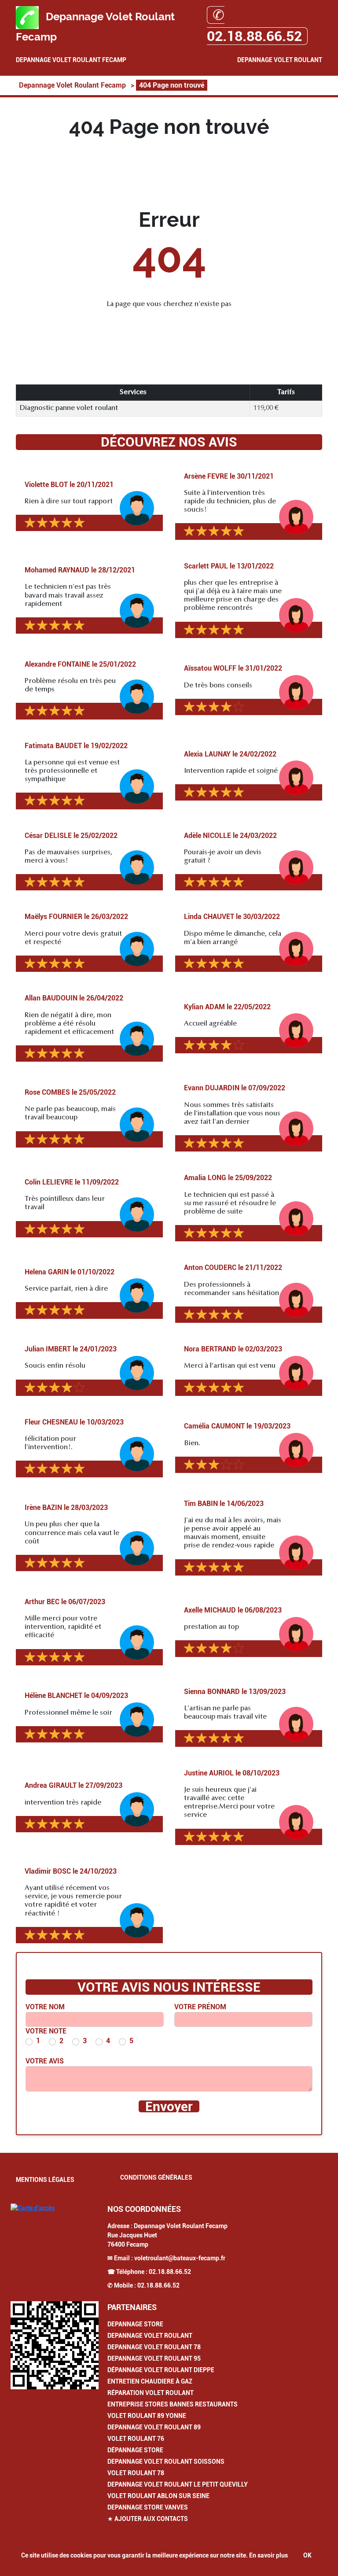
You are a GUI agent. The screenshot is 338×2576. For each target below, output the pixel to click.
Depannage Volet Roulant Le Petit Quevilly (178, 2484)
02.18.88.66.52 (170, 2272)
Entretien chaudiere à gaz (150, 2381)
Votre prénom (200, 2007)
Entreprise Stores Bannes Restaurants (173, 2404)
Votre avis (45, 2061)
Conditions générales (156, 2177)
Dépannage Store (135, 2450)
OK (307, 2555)
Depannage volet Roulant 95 (154, 2358)
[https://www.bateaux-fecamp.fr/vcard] (55, 2345)
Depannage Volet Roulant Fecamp (71, 60)
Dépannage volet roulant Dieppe (161, 2370)
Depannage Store (135, 2324)
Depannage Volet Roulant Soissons (166, 2462)
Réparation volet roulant (151, 2393)
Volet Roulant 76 (136, 2439)
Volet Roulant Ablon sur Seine (158, 2496)
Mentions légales (45, 2180)
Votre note (46, 2031)
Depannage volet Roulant (150, 2336)
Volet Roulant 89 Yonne (147, 2416)
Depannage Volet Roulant (280, 60)
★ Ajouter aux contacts (148, 2519)
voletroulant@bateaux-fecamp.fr (180, 2258)
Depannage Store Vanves (148, 2507)
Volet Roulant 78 (136, 2473)
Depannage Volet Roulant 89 (154, 2427)
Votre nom (45, 2007)
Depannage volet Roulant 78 (154, 2347)
